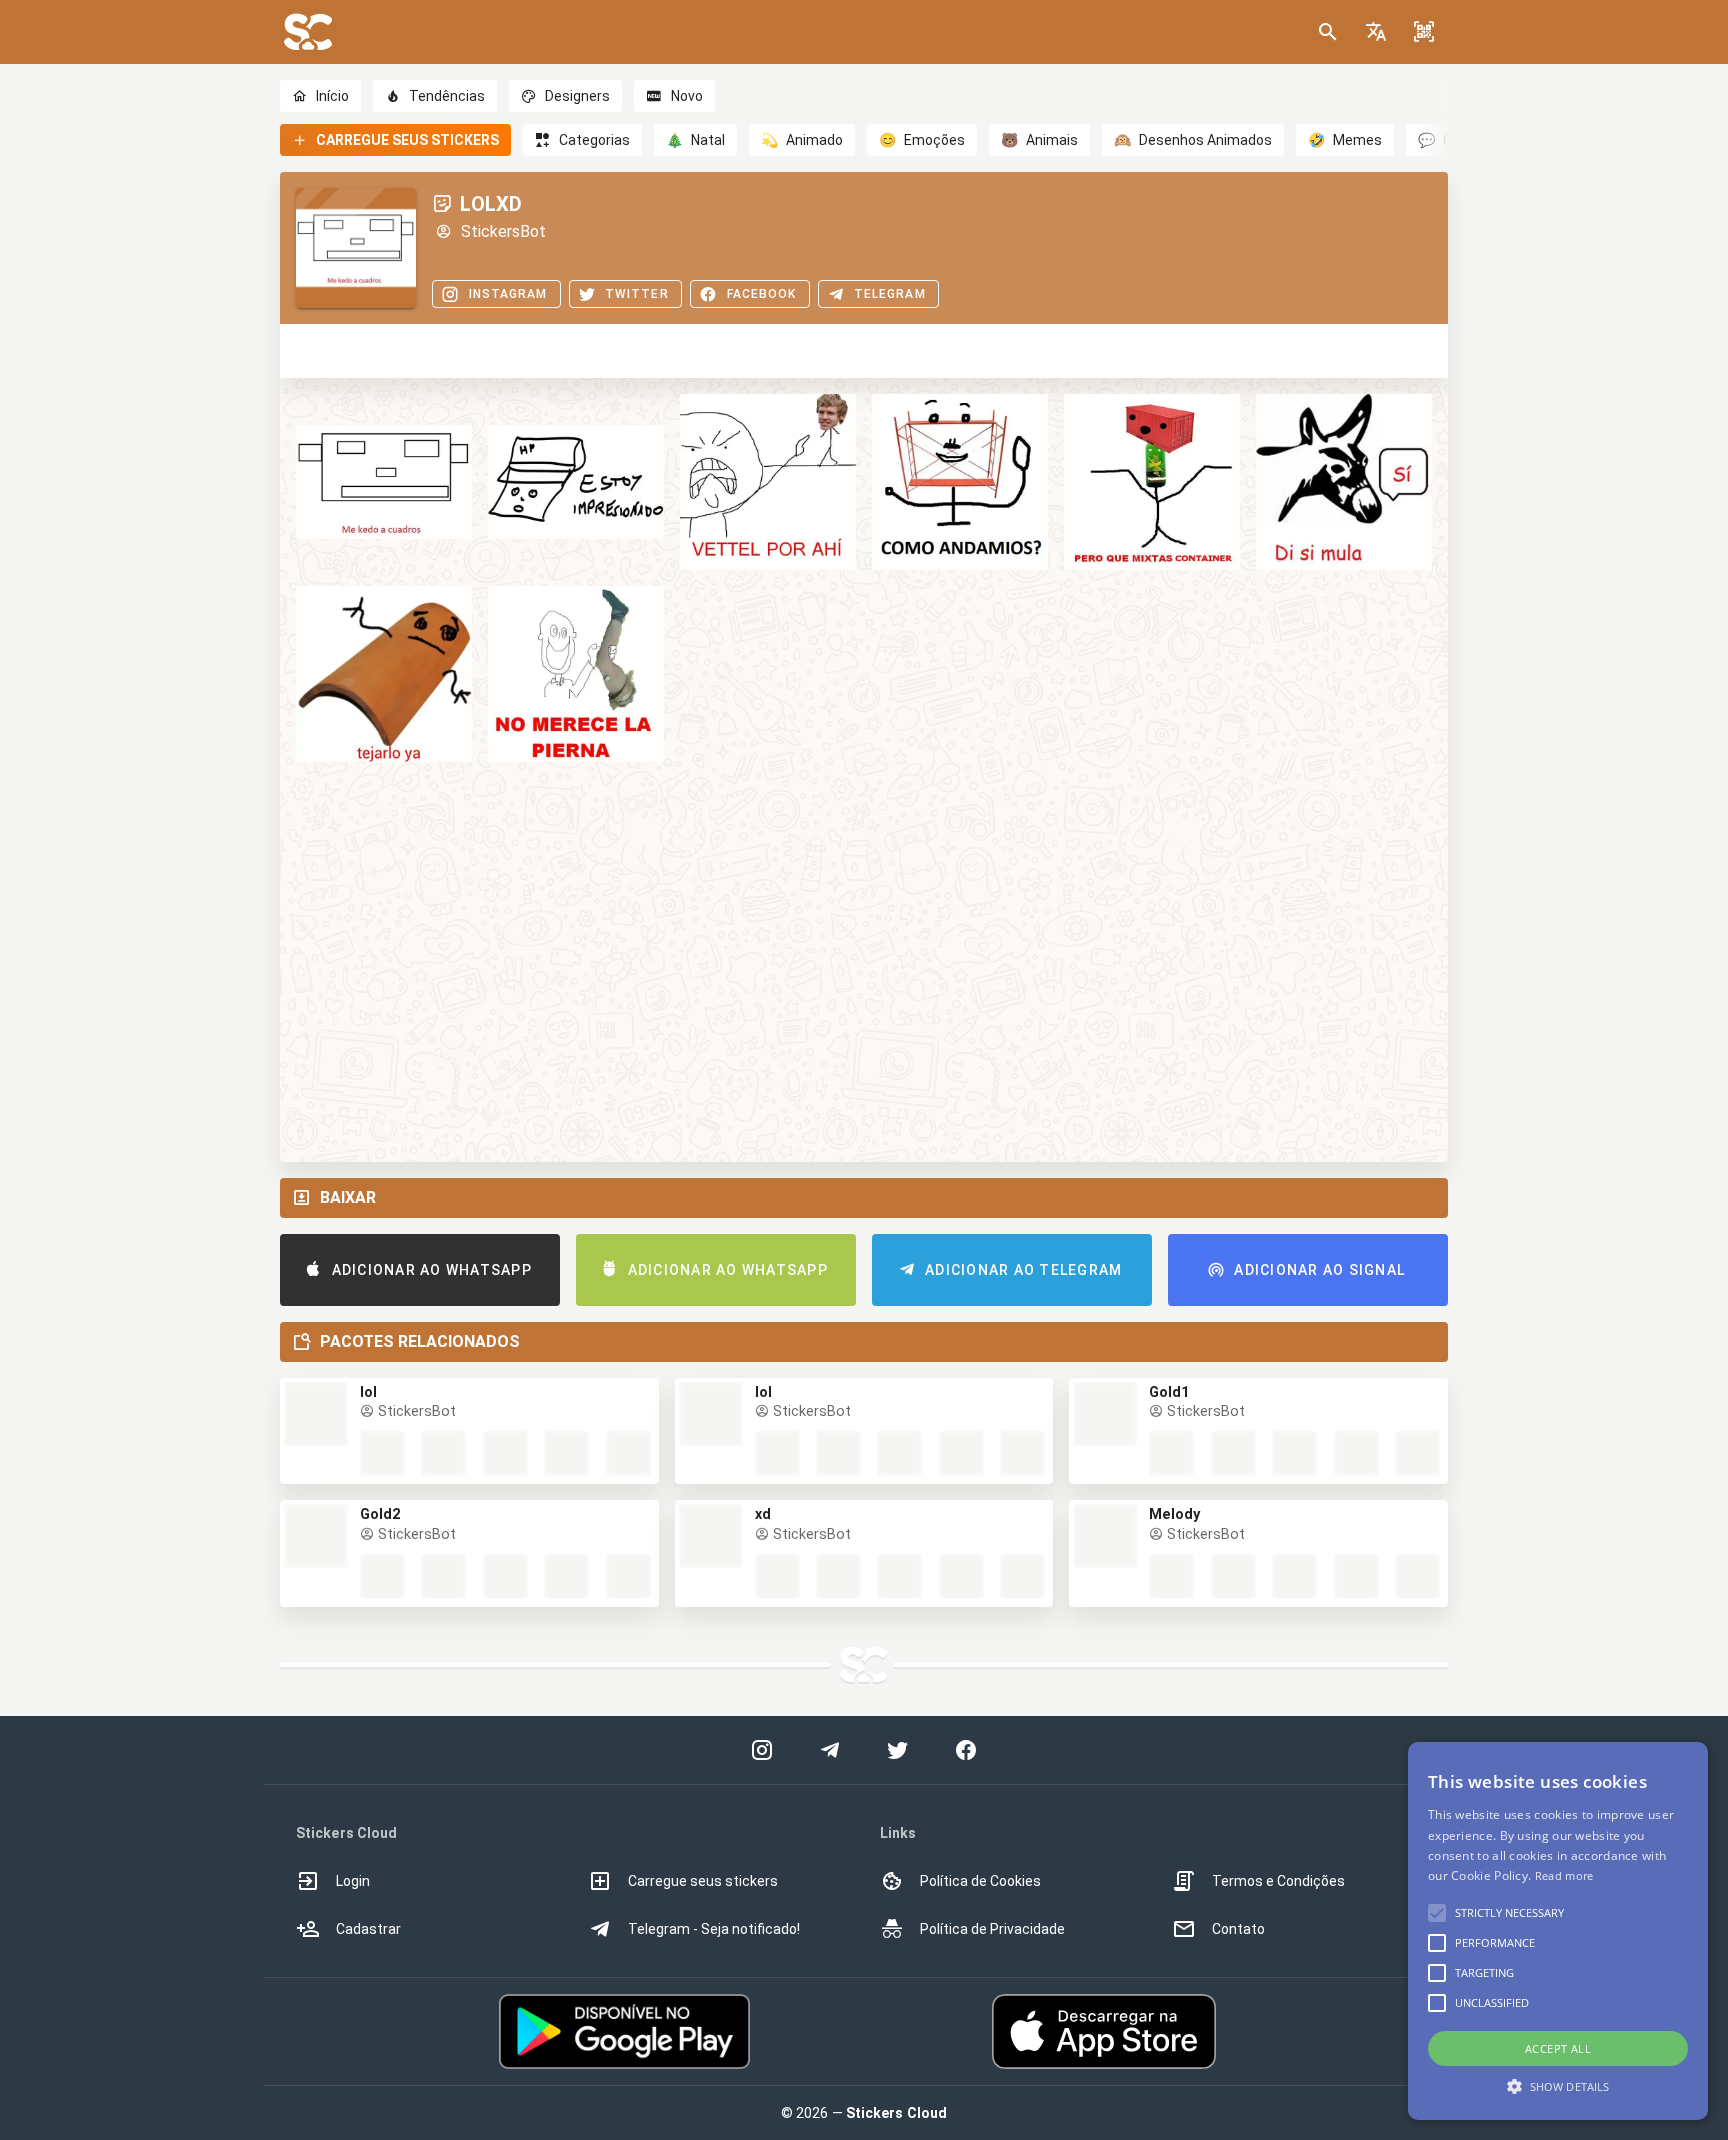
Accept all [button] (1558, 2048)
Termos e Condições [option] (1278, 1881)
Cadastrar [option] (368, 1929)
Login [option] (353, 1881)
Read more (1564, 1875)
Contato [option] (1238, 1929)
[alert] (1558, 1931)
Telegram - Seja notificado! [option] (714, 1929)
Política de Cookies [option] (980, 1881)
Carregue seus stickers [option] (703, 1881)
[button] (1376, 32)
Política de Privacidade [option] (992, 1929)
